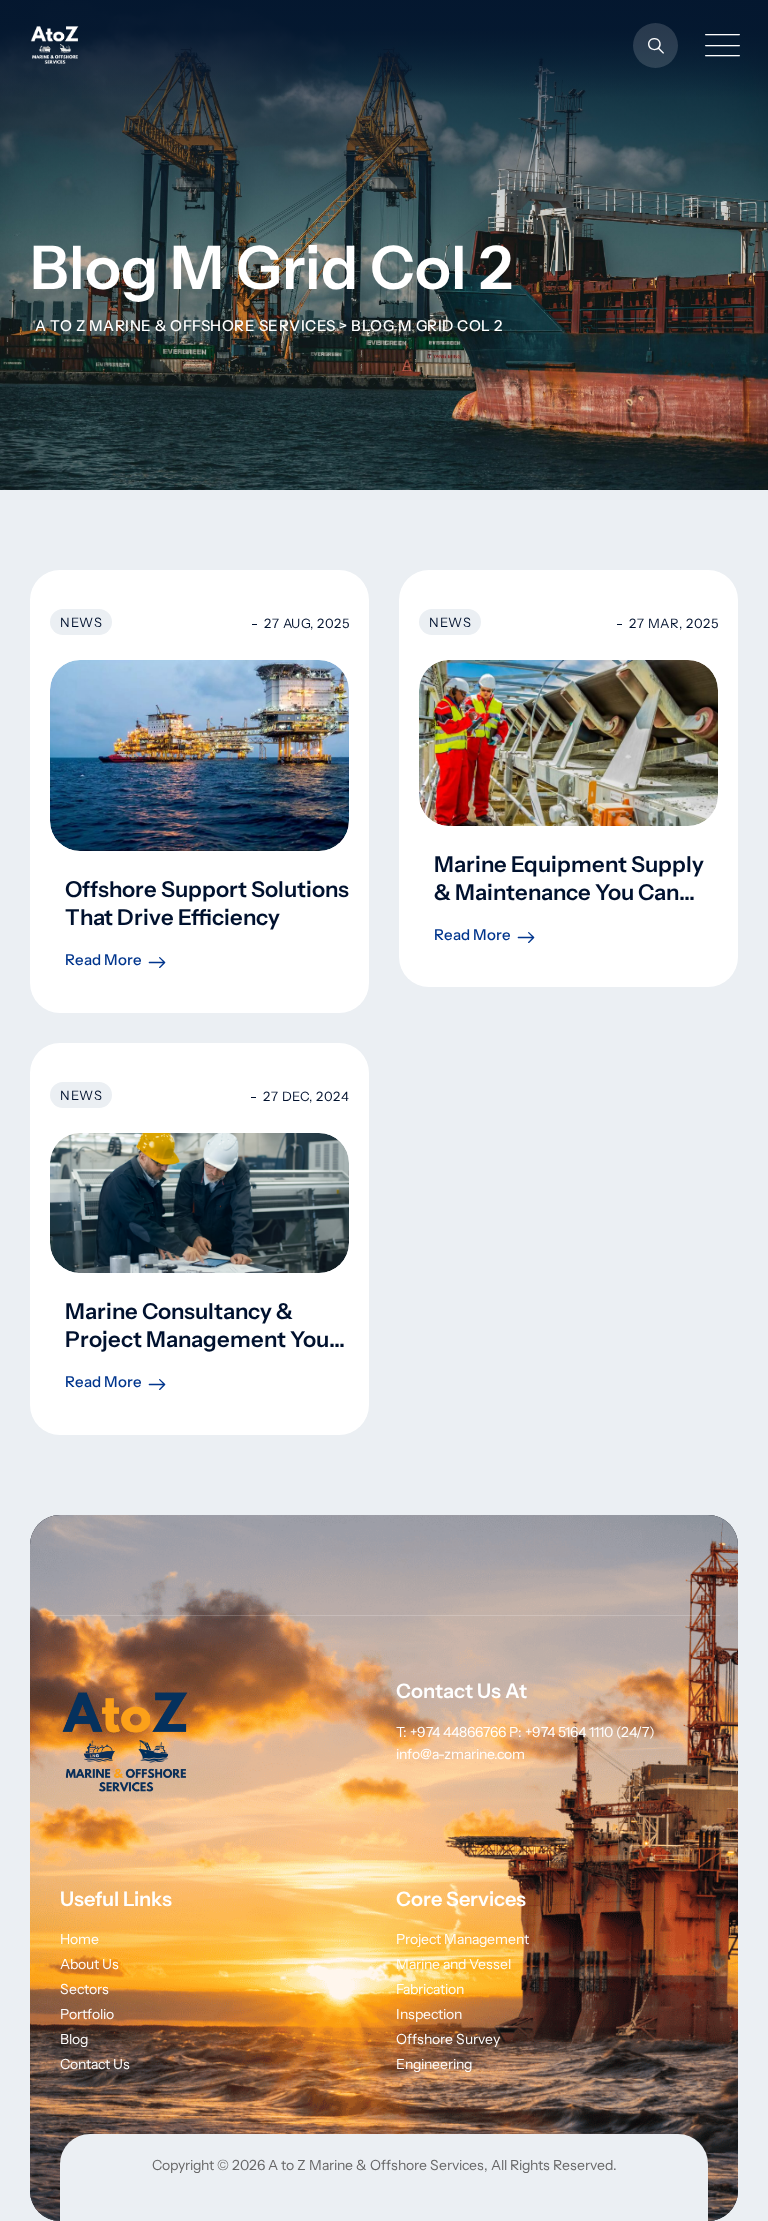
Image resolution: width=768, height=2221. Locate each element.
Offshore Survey (448, 2039)
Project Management (462, 1939)
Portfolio (87, 2014)
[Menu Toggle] (718, 45)
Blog (74, 2039)
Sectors (84, 1989)
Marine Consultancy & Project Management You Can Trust (197, 1339)
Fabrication (430, 1989)
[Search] (655, 45)
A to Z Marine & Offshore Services (376, 2165)
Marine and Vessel (453, 1964)
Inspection (429, 2014)
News (81, 622)
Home (79, 1939)
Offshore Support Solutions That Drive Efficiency (207, 903)
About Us (89, 1964)
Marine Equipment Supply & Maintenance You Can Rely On (569, 892)
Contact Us (95, 2064)
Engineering (434, 2064)
